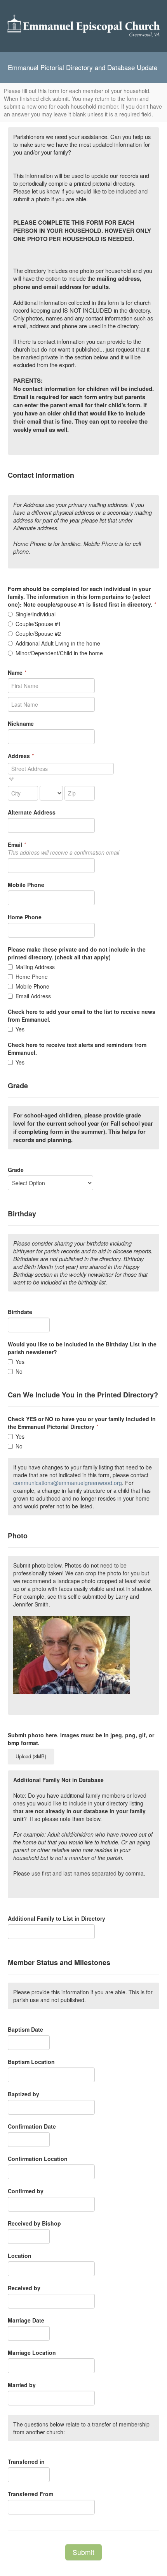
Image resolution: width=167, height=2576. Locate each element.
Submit (83, 2552)
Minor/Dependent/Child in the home (59, 653)
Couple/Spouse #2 (38, 633)
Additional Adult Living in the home (58, 643)
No (19, 1371)
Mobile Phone (32, 986)
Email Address (33, 996)
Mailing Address (35, 967)
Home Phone (32, 977)
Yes (20, 1029)
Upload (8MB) (31, 1756)
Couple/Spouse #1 (38, 624)
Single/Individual (36, 614)
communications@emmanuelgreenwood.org (68, 1483)
